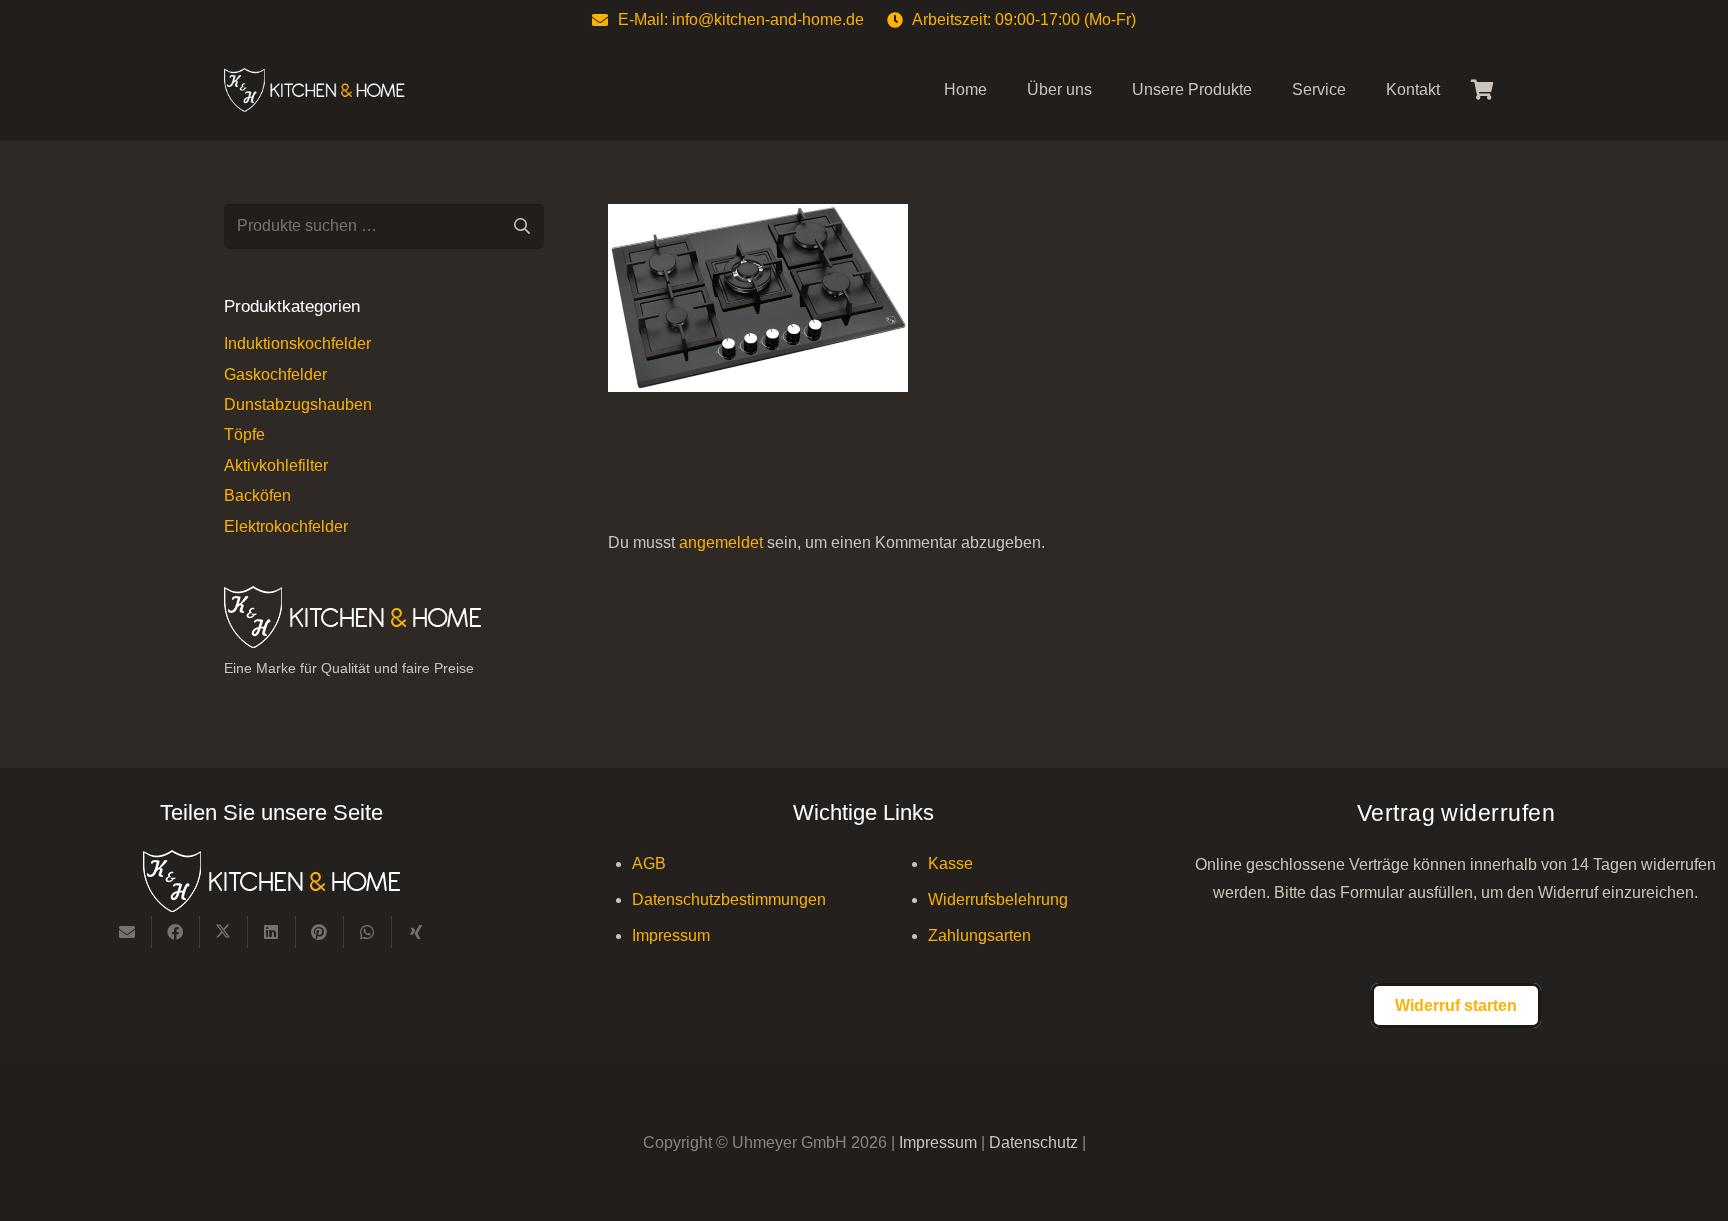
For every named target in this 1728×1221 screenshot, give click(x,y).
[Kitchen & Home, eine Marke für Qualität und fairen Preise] (314, 90)
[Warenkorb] (1482, 90)
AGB (649, 863)
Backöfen (257, 495)
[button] (1266, 89)
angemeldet (721, 542)
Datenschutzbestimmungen (729, 899)
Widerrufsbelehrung (998, 899)
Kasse (950, 863)
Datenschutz (1035, 1142)
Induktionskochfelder (297, 343)
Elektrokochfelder (286, 526)
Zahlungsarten (979, 935)
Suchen (521, 226)
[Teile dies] (176, 932)
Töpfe (244, 434)
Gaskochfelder (275, 374)
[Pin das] (320, 932)
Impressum (671, 935)
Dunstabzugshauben (298, 404)
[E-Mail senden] (128, 932)
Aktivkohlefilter (276, 465)
